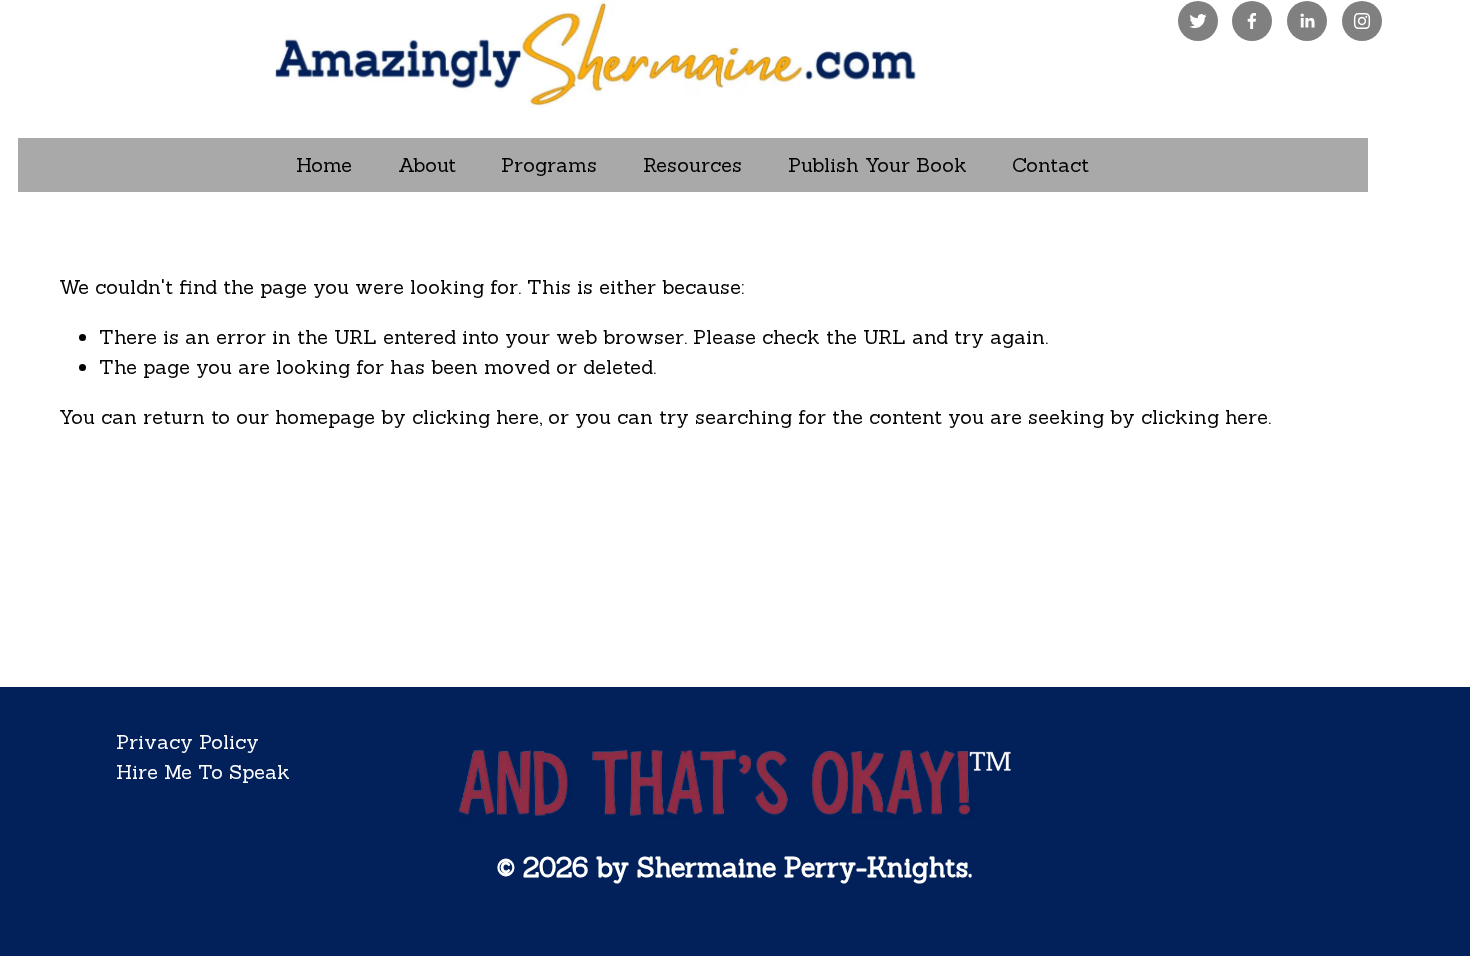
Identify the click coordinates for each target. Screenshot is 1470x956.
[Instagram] (1362, 21)
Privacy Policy (187, 741)
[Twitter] (1198, 21)
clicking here (475, 416)
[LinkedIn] (1307, 21)
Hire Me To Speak (203, 771)
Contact (1050, 164)
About (427, 164)
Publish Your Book (877, 164)
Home (324, 164)
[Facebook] (1252, 21)
